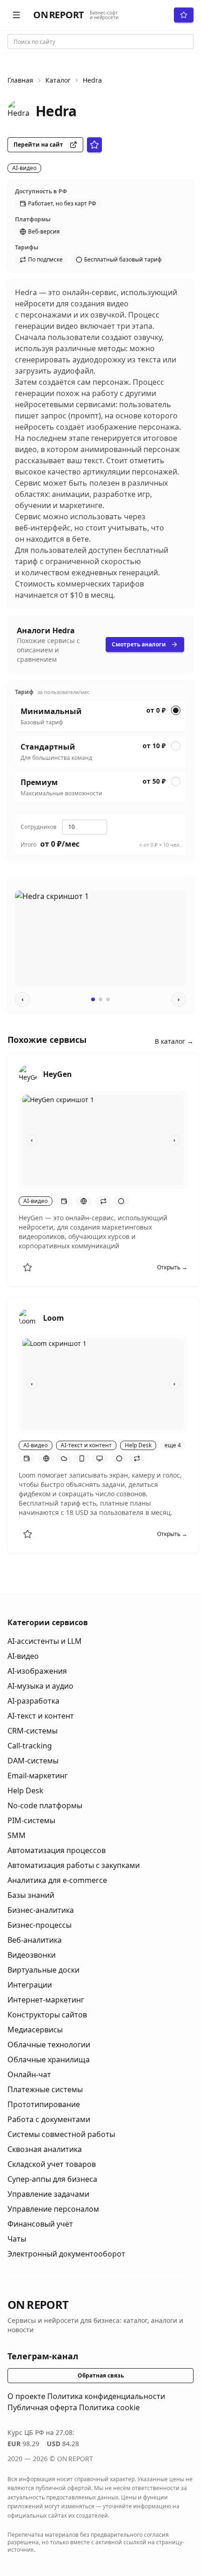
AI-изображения (37, 1671)
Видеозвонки (32, 1955)
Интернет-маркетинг (46, 2000)
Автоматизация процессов (57, 1850)
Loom (54, 1318)
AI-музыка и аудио (40, 1686)
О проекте (26, 2396)
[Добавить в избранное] (28, 1267)
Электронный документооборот (66, 2254)
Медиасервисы (35, 2030)
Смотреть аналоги (139, 644)
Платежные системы (45, 2089)
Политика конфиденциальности (106, 2396)
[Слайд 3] (108, 999)
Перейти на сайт (38, 145)
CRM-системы (32, 1731)
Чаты (17, 2239)
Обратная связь (101, 2375)
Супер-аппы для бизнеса (52, 2179)
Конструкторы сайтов (47, 2015)
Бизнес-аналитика (41, 1910)
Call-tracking (30, 1746)
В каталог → (174, 1041)
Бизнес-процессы (39, 1925)
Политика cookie (109, 2407)
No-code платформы (45, 1805)
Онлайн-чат (29, 2074)
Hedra (92, 80)
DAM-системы (33, 1761)
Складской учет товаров (52, 2164)
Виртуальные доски (43, 1970)
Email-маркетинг (38, 1776)
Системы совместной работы (61, 2134)
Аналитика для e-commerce (57, 1880)
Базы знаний (31, 1895)
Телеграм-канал (43, 2356)
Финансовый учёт (40, 2224)
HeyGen (57, 1074)
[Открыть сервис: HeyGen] (28, 1074)
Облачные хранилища (49, 2059)
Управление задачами (48, 2194)
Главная (20, 80)
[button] (16, 15)
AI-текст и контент (41, 1716)
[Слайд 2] (100, 999)
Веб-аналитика (35, 1940)
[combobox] (100, 42)
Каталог (58, 80)
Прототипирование (44, 2104)
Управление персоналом (53, 2209)
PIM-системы (31, 1820)
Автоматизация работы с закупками (74, 1865)
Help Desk (25, 1790)
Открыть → (172, 1267)
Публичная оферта (42, 2407)
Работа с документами (49, 2119)
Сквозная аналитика (45, 2149)
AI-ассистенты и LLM (45, 1641)
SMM (17, 1835)
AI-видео (23, 1656)
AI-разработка (33, 1701)
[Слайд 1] (93, 999)
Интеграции (30, 1985)
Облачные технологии (49, 2045)
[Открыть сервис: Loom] (28, 1318)
